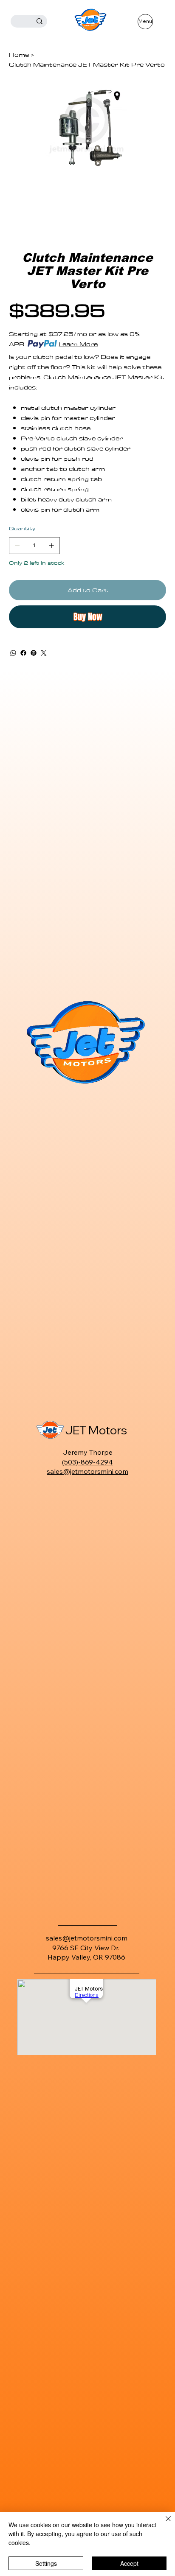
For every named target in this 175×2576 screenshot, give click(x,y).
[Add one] (51, 546)
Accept (129, 2563)
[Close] (163, 2524)
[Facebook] (23, 653)
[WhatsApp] (13, 653)
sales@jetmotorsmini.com (87, 1471)
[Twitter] (44, 653)
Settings (46, 2563)
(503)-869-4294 (87, 1462)
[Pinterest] (34, 653)
